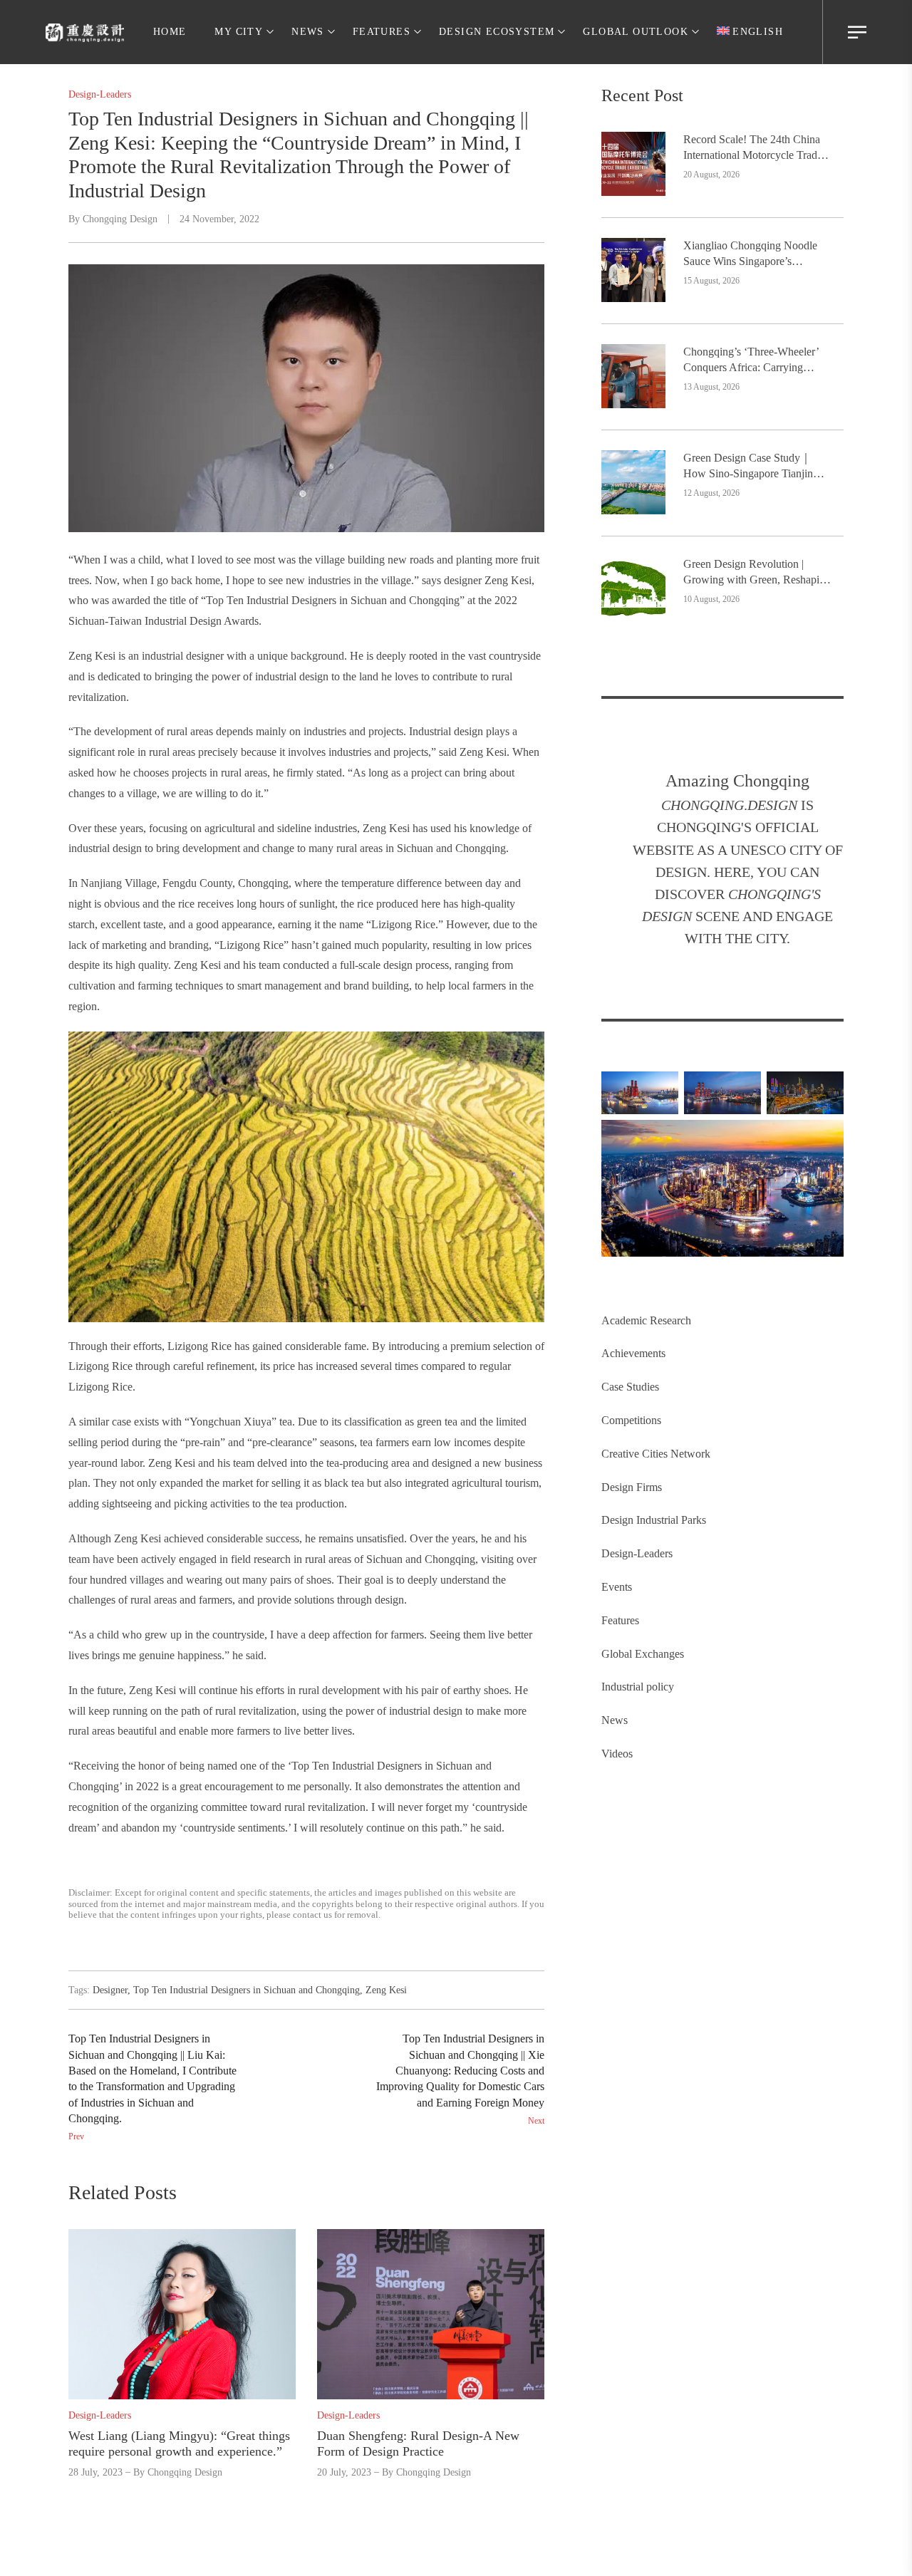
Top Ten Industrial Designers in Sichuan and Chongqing (247, 1990)
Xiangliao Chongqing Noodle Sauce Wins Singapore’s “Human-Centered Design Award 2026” (750, 255)
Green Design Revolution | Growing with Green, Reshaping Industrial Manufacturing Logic (757, 573)
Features (620, 1620)
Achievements (633, 1353)
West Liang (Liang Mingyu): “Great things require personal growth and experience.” (179, 2443)
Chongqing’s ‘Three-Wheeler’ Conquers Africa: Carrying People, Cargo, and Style (751, 361)
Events (617, 1587)
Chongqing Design (120, 219)
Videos (617, 1754)
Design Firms (632, 1487)
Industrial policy (638, 1687)
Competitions (631, 1420)
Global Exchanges (643, 1654)
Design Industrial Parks (654, 1520)
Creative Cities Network (656, 1454)
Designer (110, 1990)
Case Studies (630, 1387)
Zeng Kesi (386, 1990)
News (615, 1720)
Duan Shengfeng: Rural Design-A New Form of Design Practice (418, 2443)
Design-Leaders (637, 1553)
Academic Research (646, 1320)
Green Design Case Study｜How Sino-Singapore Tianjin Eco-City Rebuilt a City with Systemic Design (748, 467)
